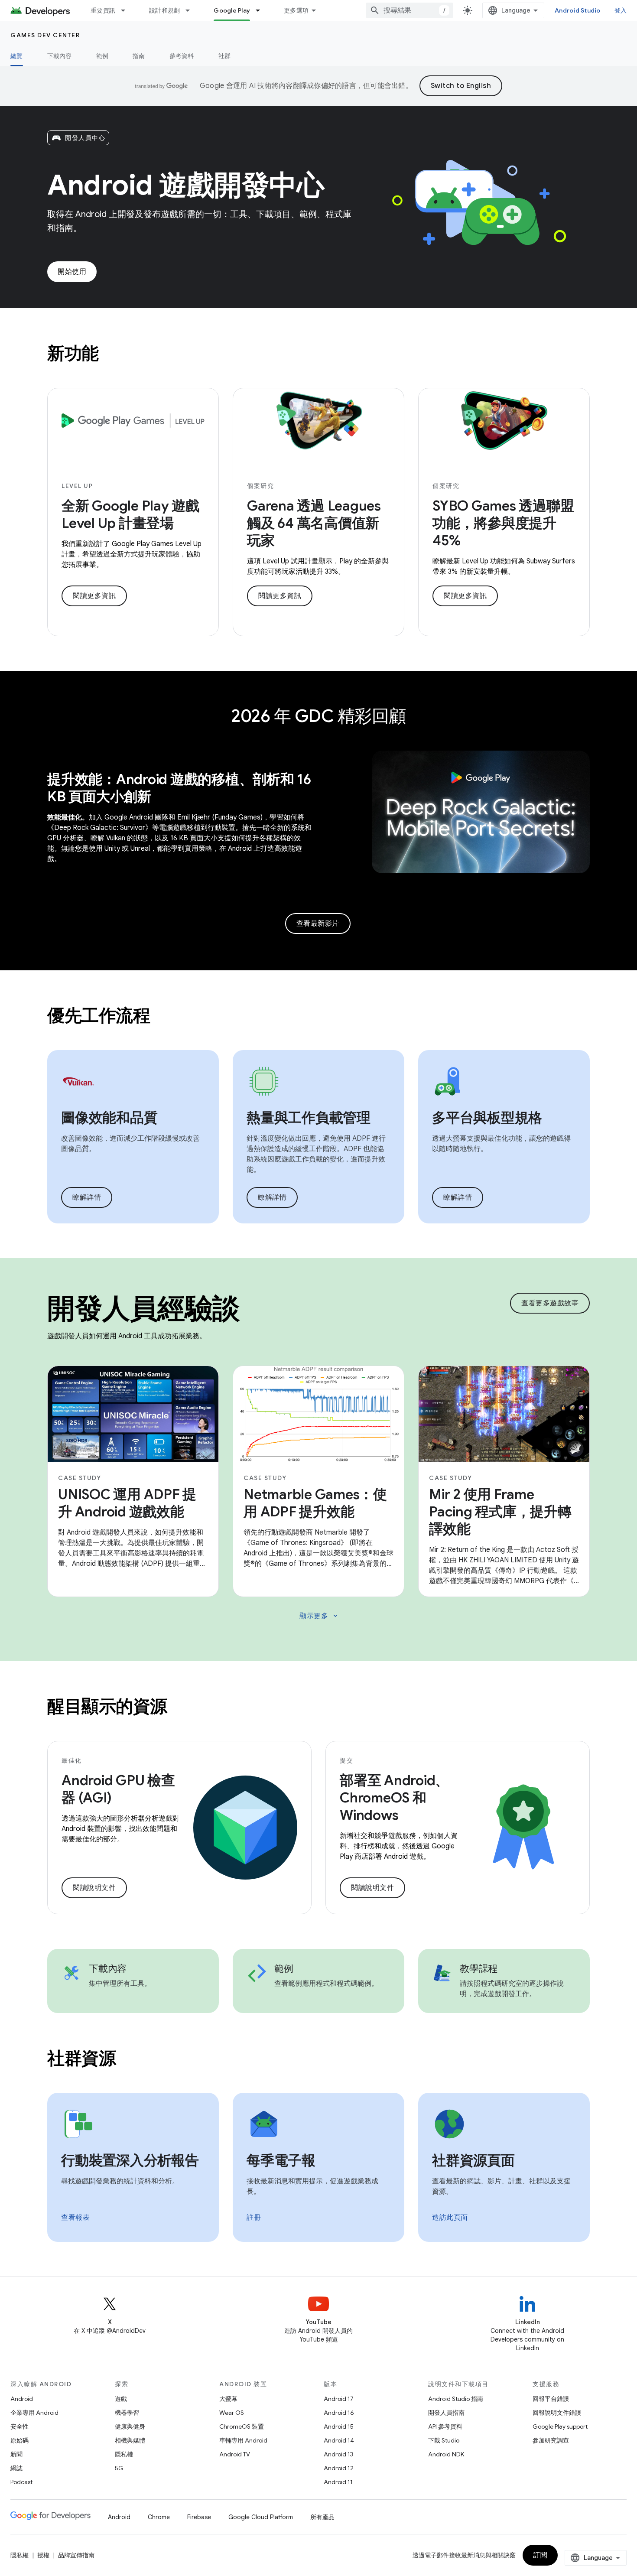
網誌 (16, 2468)
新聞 (16, 2454)
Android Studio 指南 (456, 2399)
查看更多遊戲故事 (550, 1303)
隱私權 (124, 2454)
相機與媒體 (130, 2440)
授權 (43, 2555)
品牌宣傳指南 (76, 2555)
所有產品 (322, 2517)
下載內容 (60, 56)
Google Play (232, 10)
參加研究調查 (551, 2440)
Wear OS (232, 2413)
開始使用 (72, 272)
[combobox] (409, 10)
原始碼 (19, 2440)
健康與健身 (130, 2426)
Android (22, 2399)
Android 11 (338, 2482)
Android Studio (578, 10)
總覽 (17, 56)
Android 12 (339, 2468)
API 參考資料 (445, 2426)
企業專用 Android (34, 2413)
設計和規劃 (164, 10)
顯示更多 (319, 1616)
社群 (225, 56)
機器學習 (127, 2413)
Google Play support (560, 2426)
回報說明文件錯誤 (557, 2413)
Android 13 (338, 2454)
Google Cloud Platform (261, 2517)
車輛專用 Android (243, 2440)
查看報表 (75, 2218)
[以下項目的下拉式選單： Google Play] (262, 10)
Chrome (159, 2517)
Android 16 (339, 2413)
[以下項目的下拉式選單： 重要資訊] (127, 10)
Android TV (235, 2454)
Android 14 (339, 2440)
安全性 (19, 2426)
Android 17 (339, 2399)
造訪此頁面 (450, 2218)
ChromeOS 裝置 (242, 2426)
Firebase (199, 2517)
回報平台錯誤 (551, 2399)
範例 (102, 56)
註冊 (254, 2218)
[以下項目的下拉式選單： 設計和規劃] (192, 10)
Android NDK (446, 2454)
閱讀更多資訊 (94, 596)
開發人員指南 (446, 2413)
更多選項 (296, 10)
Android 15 (339, 2426)
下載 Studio (444, 2440)
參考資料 (182, 56)
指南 (139, 56)
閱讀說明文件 (94, 1888)
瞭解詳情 (87, 1197)
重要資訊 (103, 10)
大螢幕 (228, 2399)
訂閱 (540, 2555)
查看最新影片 (318, 924)
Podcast (21, 2482)
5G (119, 2468)
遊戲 (121, 2399)
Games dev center (45, 35)
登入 (621, 10)
